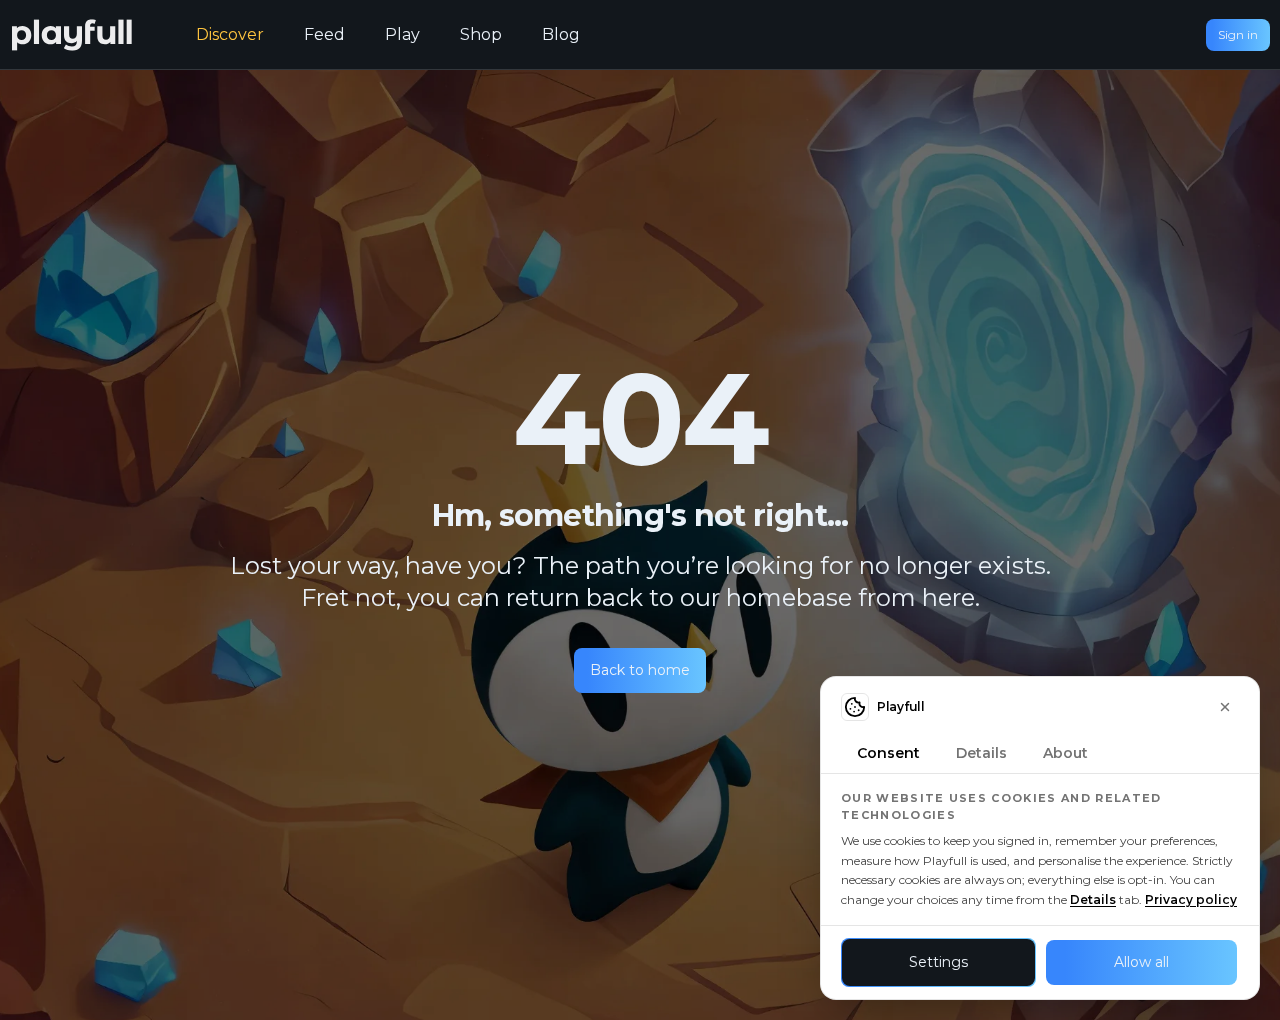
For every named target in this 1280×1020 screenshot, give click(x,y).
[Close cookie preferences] (1225, 707)
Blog (561, 34)
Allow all (1141, 962)
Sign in (1238, 34)
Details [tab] (981, 753)
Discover (230, 34)
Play (402, 34)
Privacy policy (1191, 899)
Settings (938, 962)
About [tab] (1065, 753)
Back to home (640, 670)
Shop (481, 34)
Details (1093, 899)
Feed (324, 34)
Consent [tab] (888, 753)
